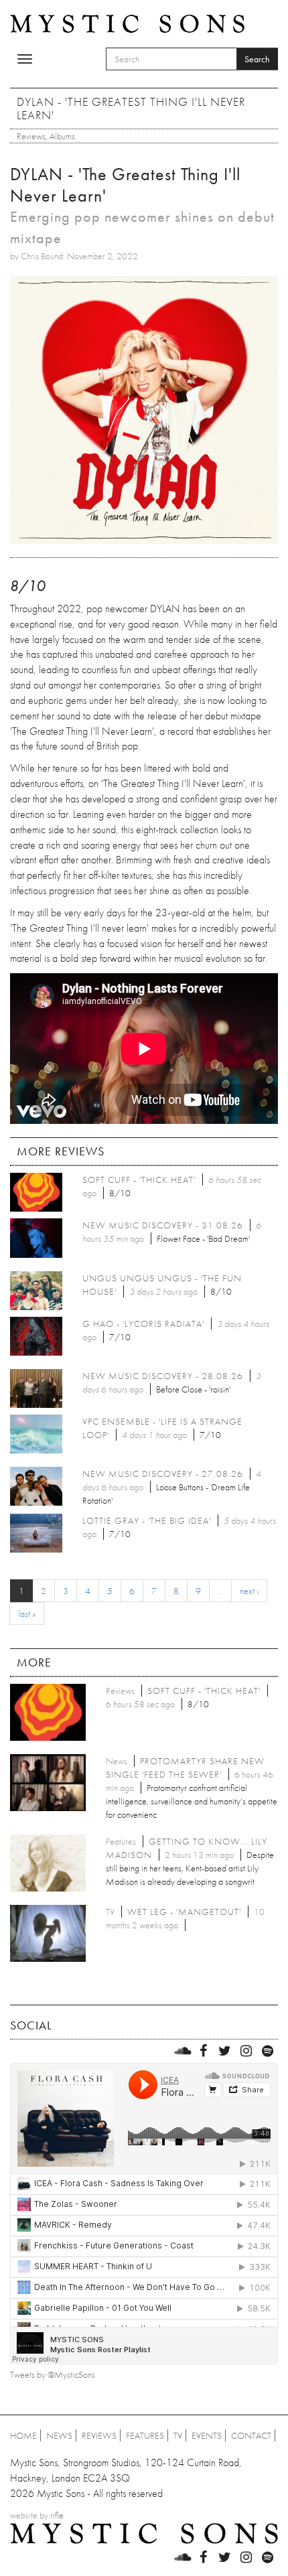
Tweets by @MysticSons (53, 2374)
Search (257, 59)
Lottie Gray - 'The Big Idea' (147, 1520)
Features (145, 2435)
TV (178, 2435)
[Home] (127, 23)
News (59, 2435)
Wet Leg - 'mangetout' (184, 1912)
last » (27, 1614)
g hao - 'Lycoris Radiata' (143, 1323)
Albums (62, 136)
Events (207, 2435)
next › (249, 1591)
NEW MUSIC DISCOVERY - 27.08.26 (163, 1474)
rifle (57, 2515)
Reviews (31, 136)
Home (23, 2435)
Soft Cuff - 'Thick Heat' (139, 1179)
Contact (251, 2435)
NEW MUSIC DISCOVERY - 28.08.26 (163, 1376)
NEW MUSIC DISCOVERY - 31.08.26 (163, 1225)
